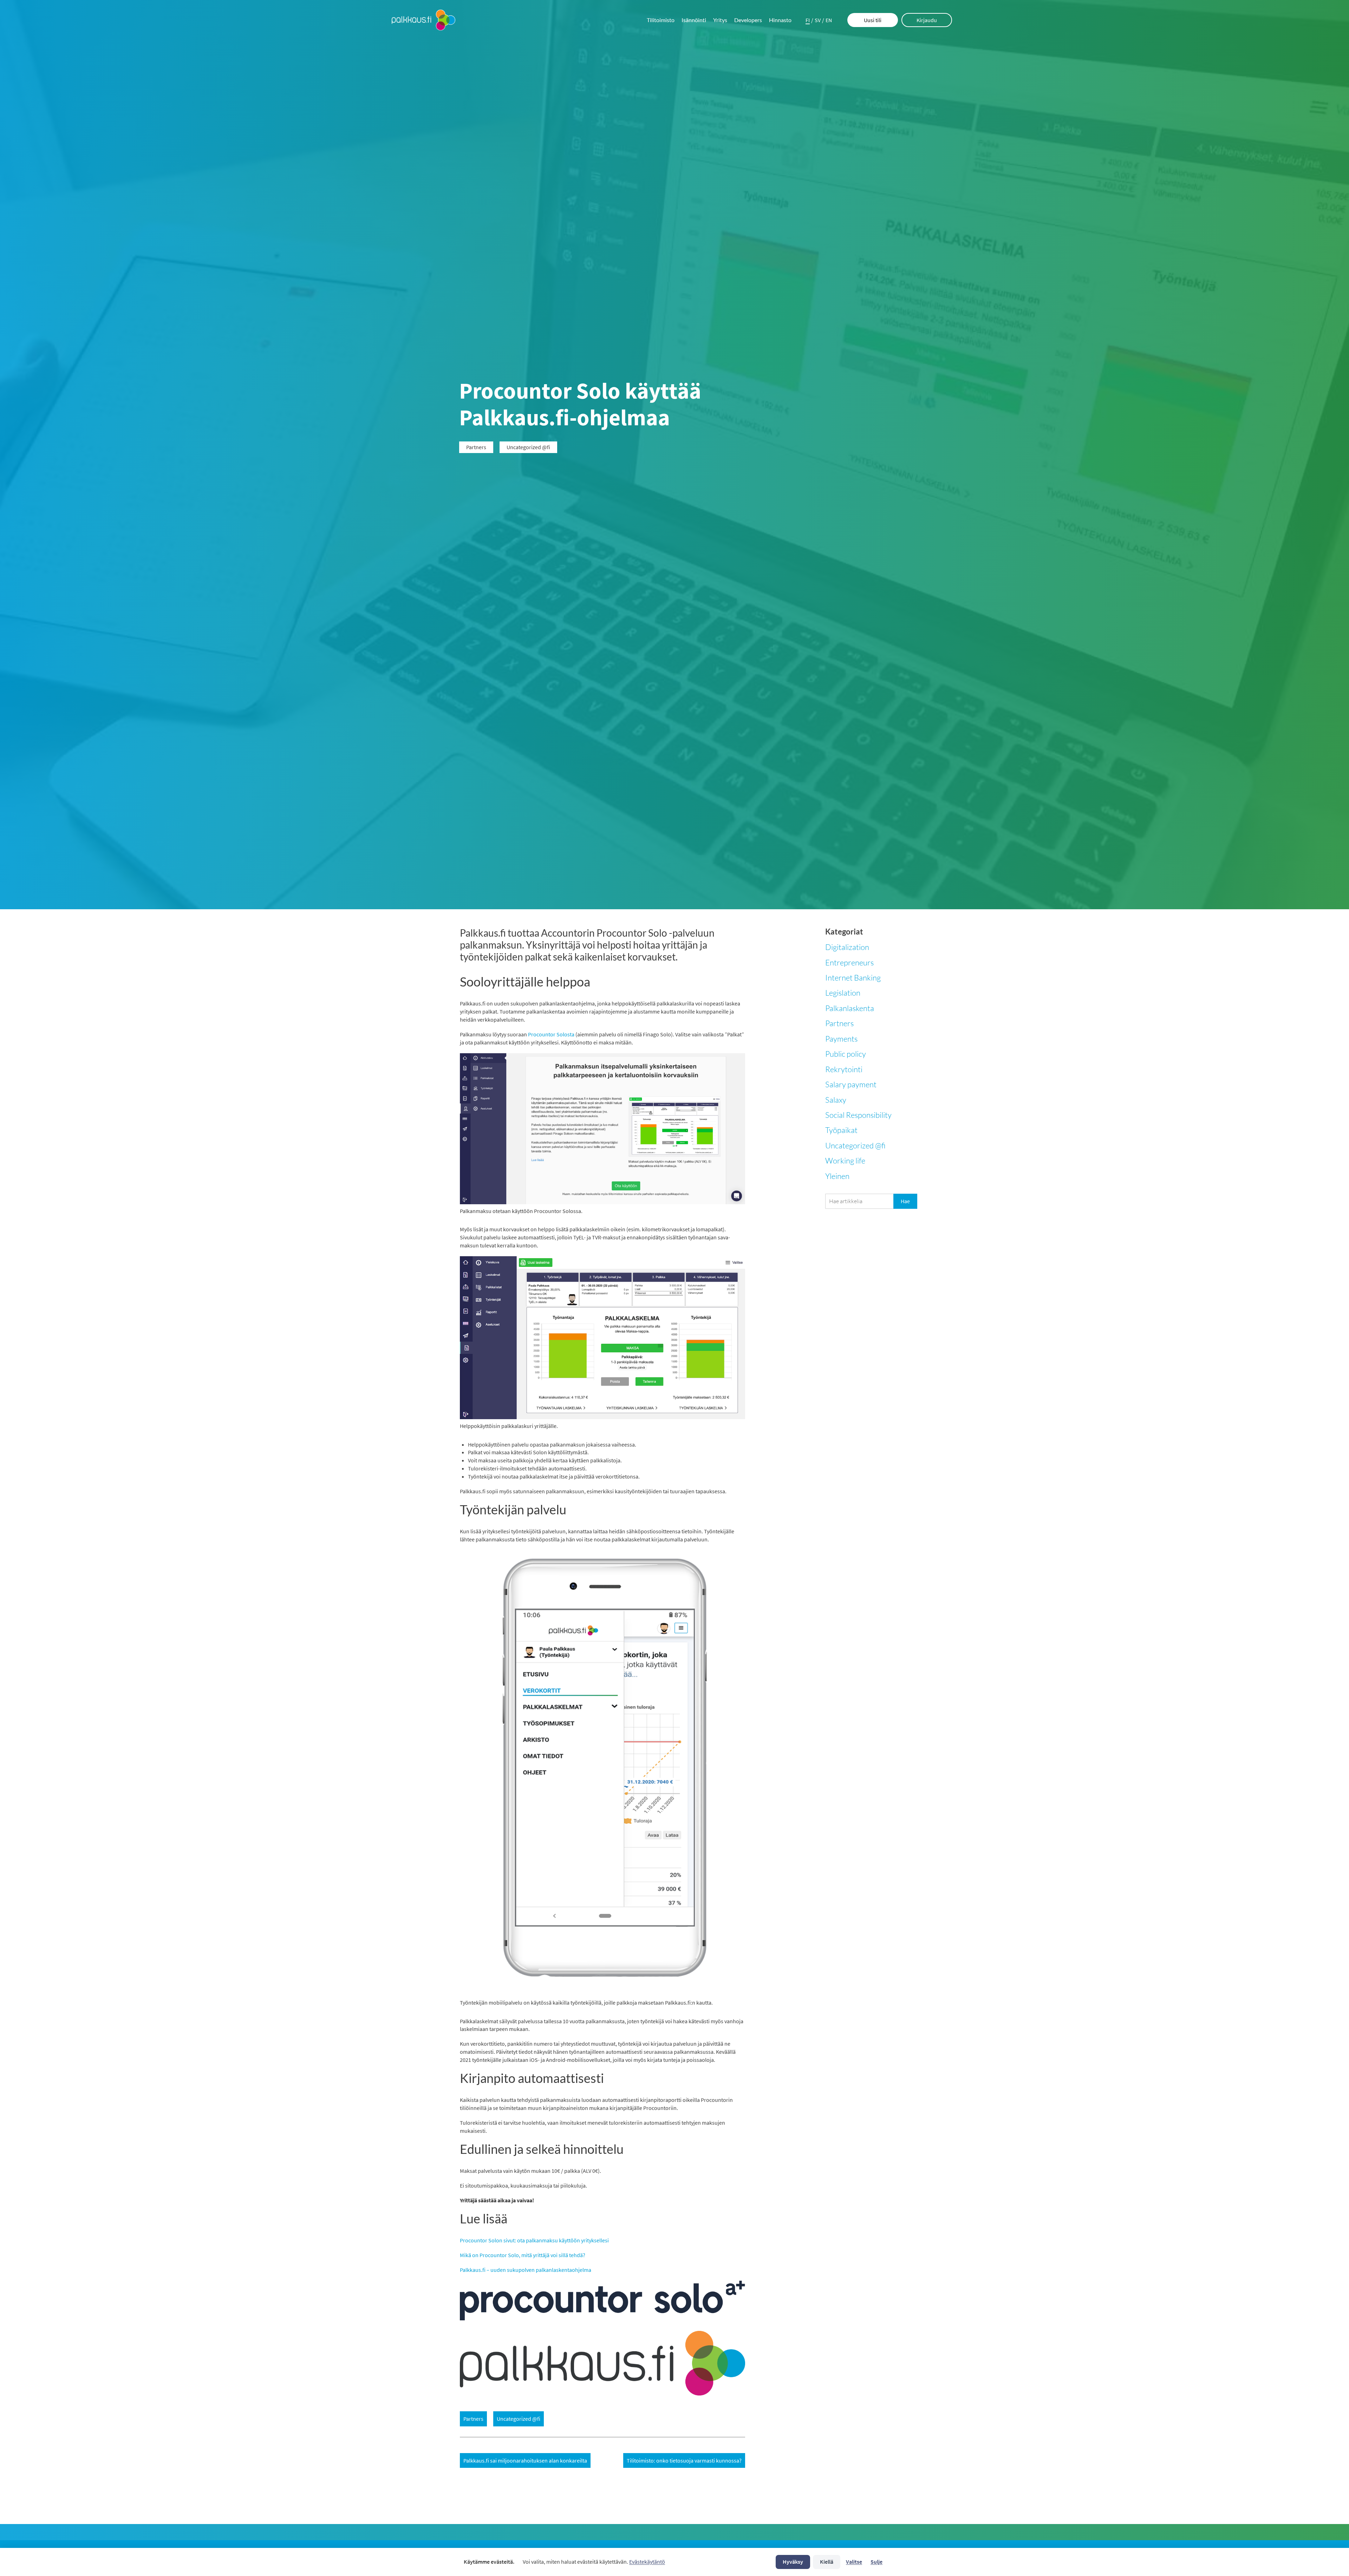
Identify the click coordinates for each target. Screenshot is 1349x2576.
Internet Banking (853, 978)
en (829, 20)
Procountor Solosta (551, 1034)
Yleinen (837, 1176)
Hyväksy (793, 2562)
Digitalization (847, 947)
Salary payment (851, 1084)
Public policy (846, 1054)
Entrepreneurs (849, 962)
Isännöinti (694, 20)
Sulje (876, 2562)
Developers (748, 20)
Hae (905, 1201)
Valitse (854, 2562)
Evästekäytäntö (647, 2562)
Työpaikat (841, 1130)
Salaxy (836, 1100)
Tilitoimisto (661, 20)
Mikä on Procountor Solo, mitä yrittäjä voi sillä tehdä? (523, 2255)
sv (818, 20)
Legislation (843, 993)
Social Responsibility (858, 1115)
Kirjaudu (927, 20)
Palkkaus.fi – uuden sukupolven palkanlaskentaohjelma (526, 2270)
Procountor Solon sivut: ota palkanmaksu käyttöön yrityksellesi (534, 2240)
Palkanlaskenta (850, 1008)
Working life (845, 1161)
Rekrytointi (844, 1069)
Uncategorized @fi (855, 1145)
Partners (839, 1023)
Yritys (720, 20)
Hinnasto (780, 20)
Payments (841, 1039)
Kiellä (827, 2562)
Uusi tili (873, 20)
